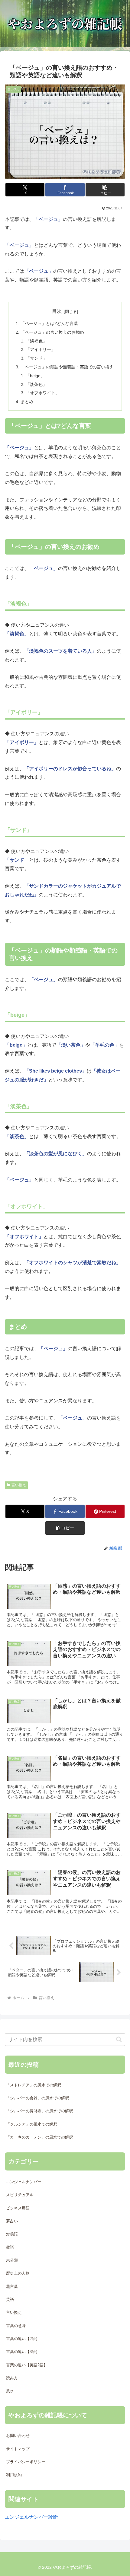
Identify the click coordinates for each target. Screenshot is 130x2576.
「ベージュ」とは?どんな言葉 (49, 323)
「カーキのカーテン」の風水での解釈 (39, 2137)
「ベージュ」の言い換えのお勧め (52, 332)
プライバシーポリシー (26, 2462)
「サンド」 (36, 358)
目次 (57, 311)
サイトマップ (18, 2449)
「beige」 (35, 376)
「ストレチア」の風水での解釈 (34, 2085)
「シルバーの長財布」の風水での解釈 (39, 2111)
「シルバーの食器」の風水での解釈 (37, 2098)
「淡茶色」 (36, 384)
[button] (105, 190)
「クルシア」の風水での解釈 (32, 2124)
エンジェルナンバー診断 (31, 2517)
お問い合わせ (18, 2436)
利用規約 (14, 2475)
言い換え (19, 1485)
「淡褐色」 (36, 341)
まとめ (27, 402)
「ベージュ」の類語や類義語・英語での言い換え (67, 367)
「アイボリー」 (41, 349)
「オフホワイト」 (43, 393)
